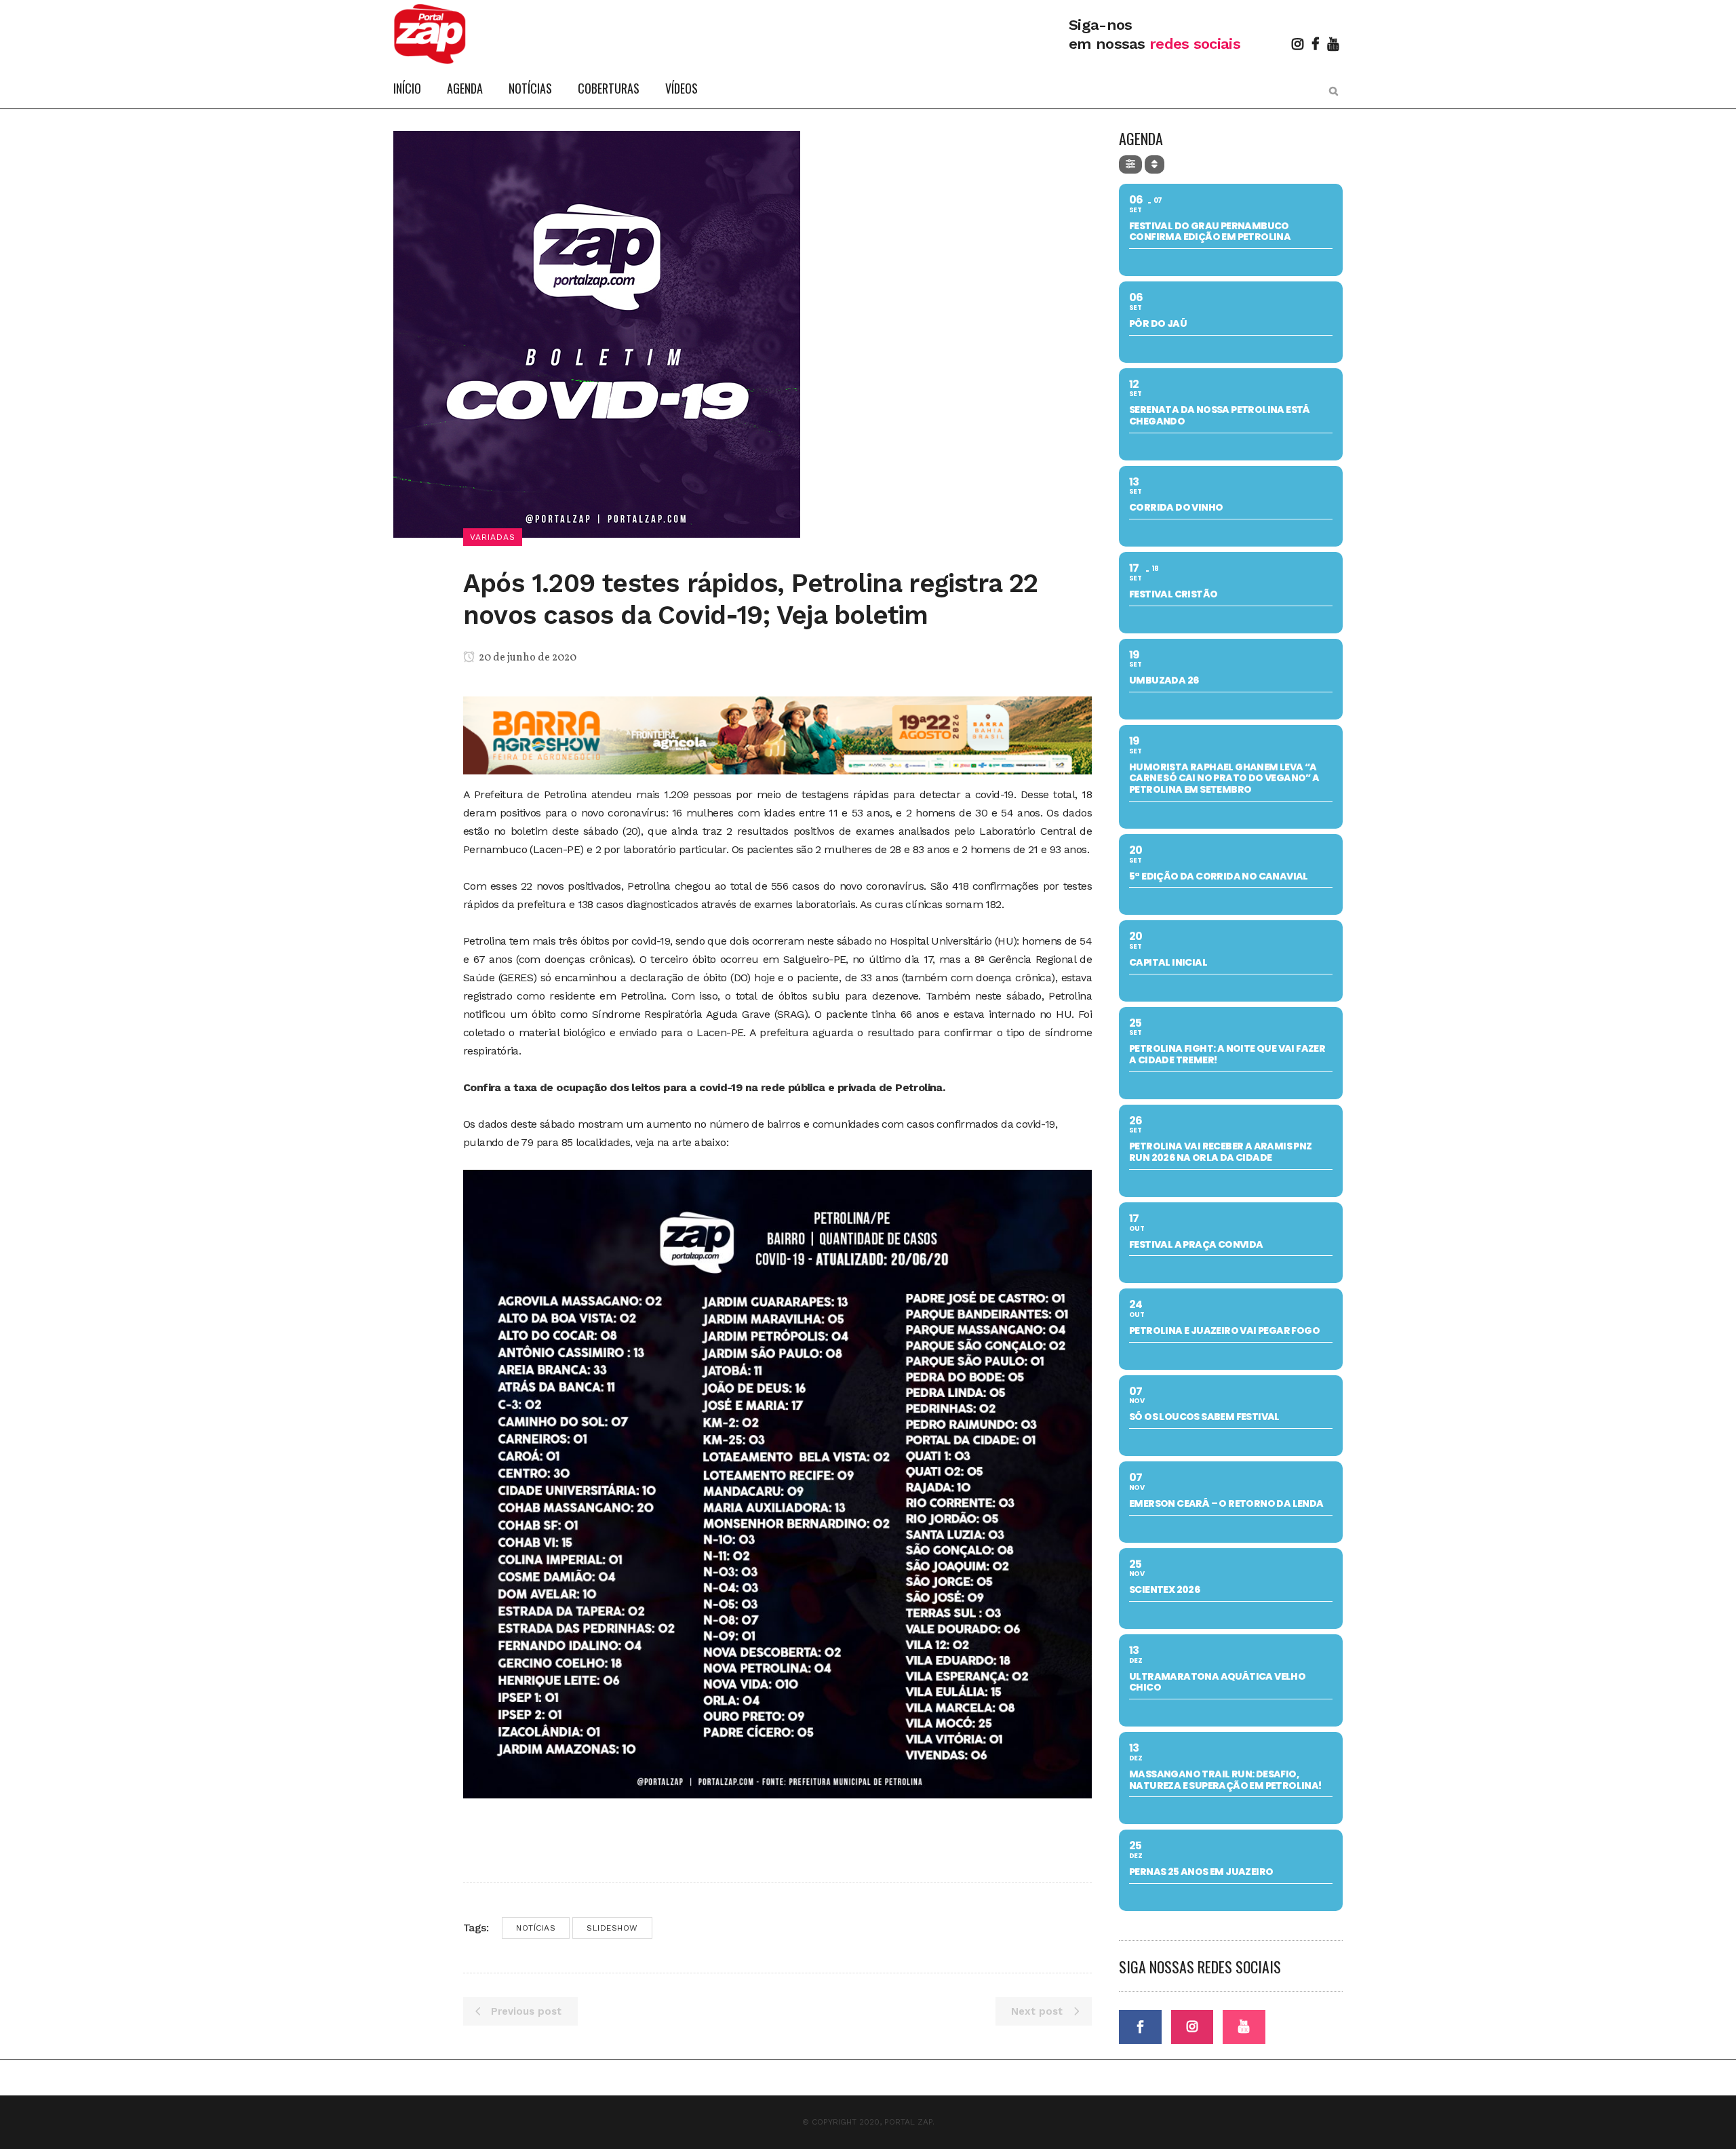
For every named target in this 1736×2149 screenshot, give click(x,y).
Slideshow (612, 1928)
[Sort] (1155, 164)
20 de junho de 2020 (527, 658)
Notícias (536, 1928)
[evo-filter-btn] (1130, 164)
